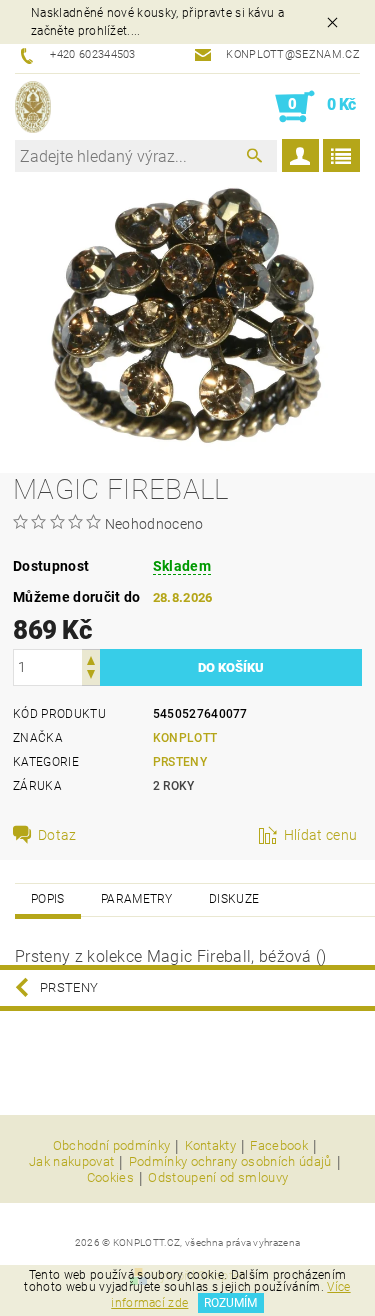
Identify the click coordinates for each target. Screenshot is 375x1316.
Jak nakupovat (71, 1162)
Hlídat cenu (321, 835)
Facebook (279, 1146)
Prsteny (180, 762)
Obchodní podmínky (111, 1146)
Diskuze (234, 899)
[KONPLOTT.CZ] (33, 107)
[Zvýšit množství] (91, 658)
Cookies (110, 1178)
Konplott (185, 738)
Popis (48, 899)
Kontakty (211, 1146)
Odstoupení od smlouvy (218, 1178)
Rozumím (230, 1303)
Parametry (137, 899)
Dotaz (57, 835)
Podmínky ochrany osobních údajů (230, 1162)
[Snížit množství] (91, 676)
